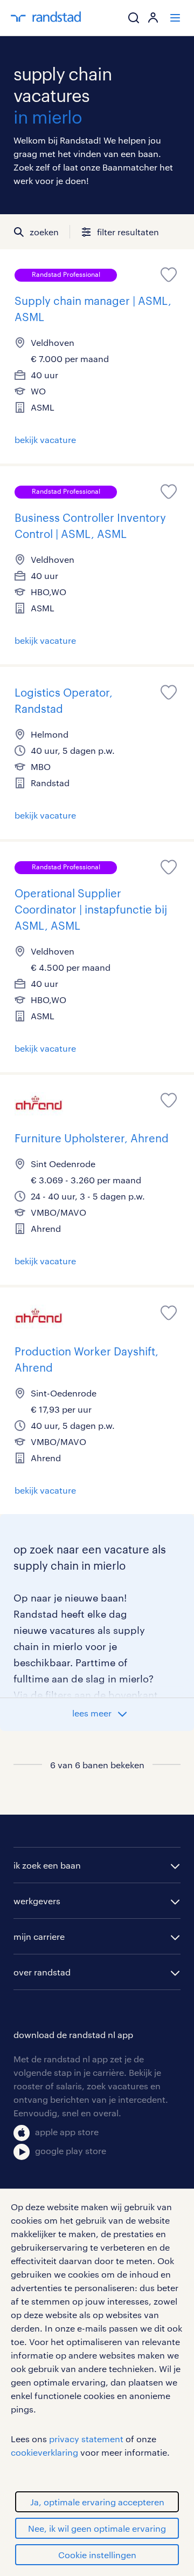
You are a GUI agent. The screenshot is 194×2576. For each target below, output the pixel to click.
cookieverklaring (44, 2452)
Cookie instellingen (97, 2555)
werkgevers (37, 1901)
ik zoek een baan (47, 1865)
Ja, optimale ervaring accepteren (97, 2502)
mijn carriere (39, 1936)
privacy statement (86, 2439)
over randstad (42, 1972)
